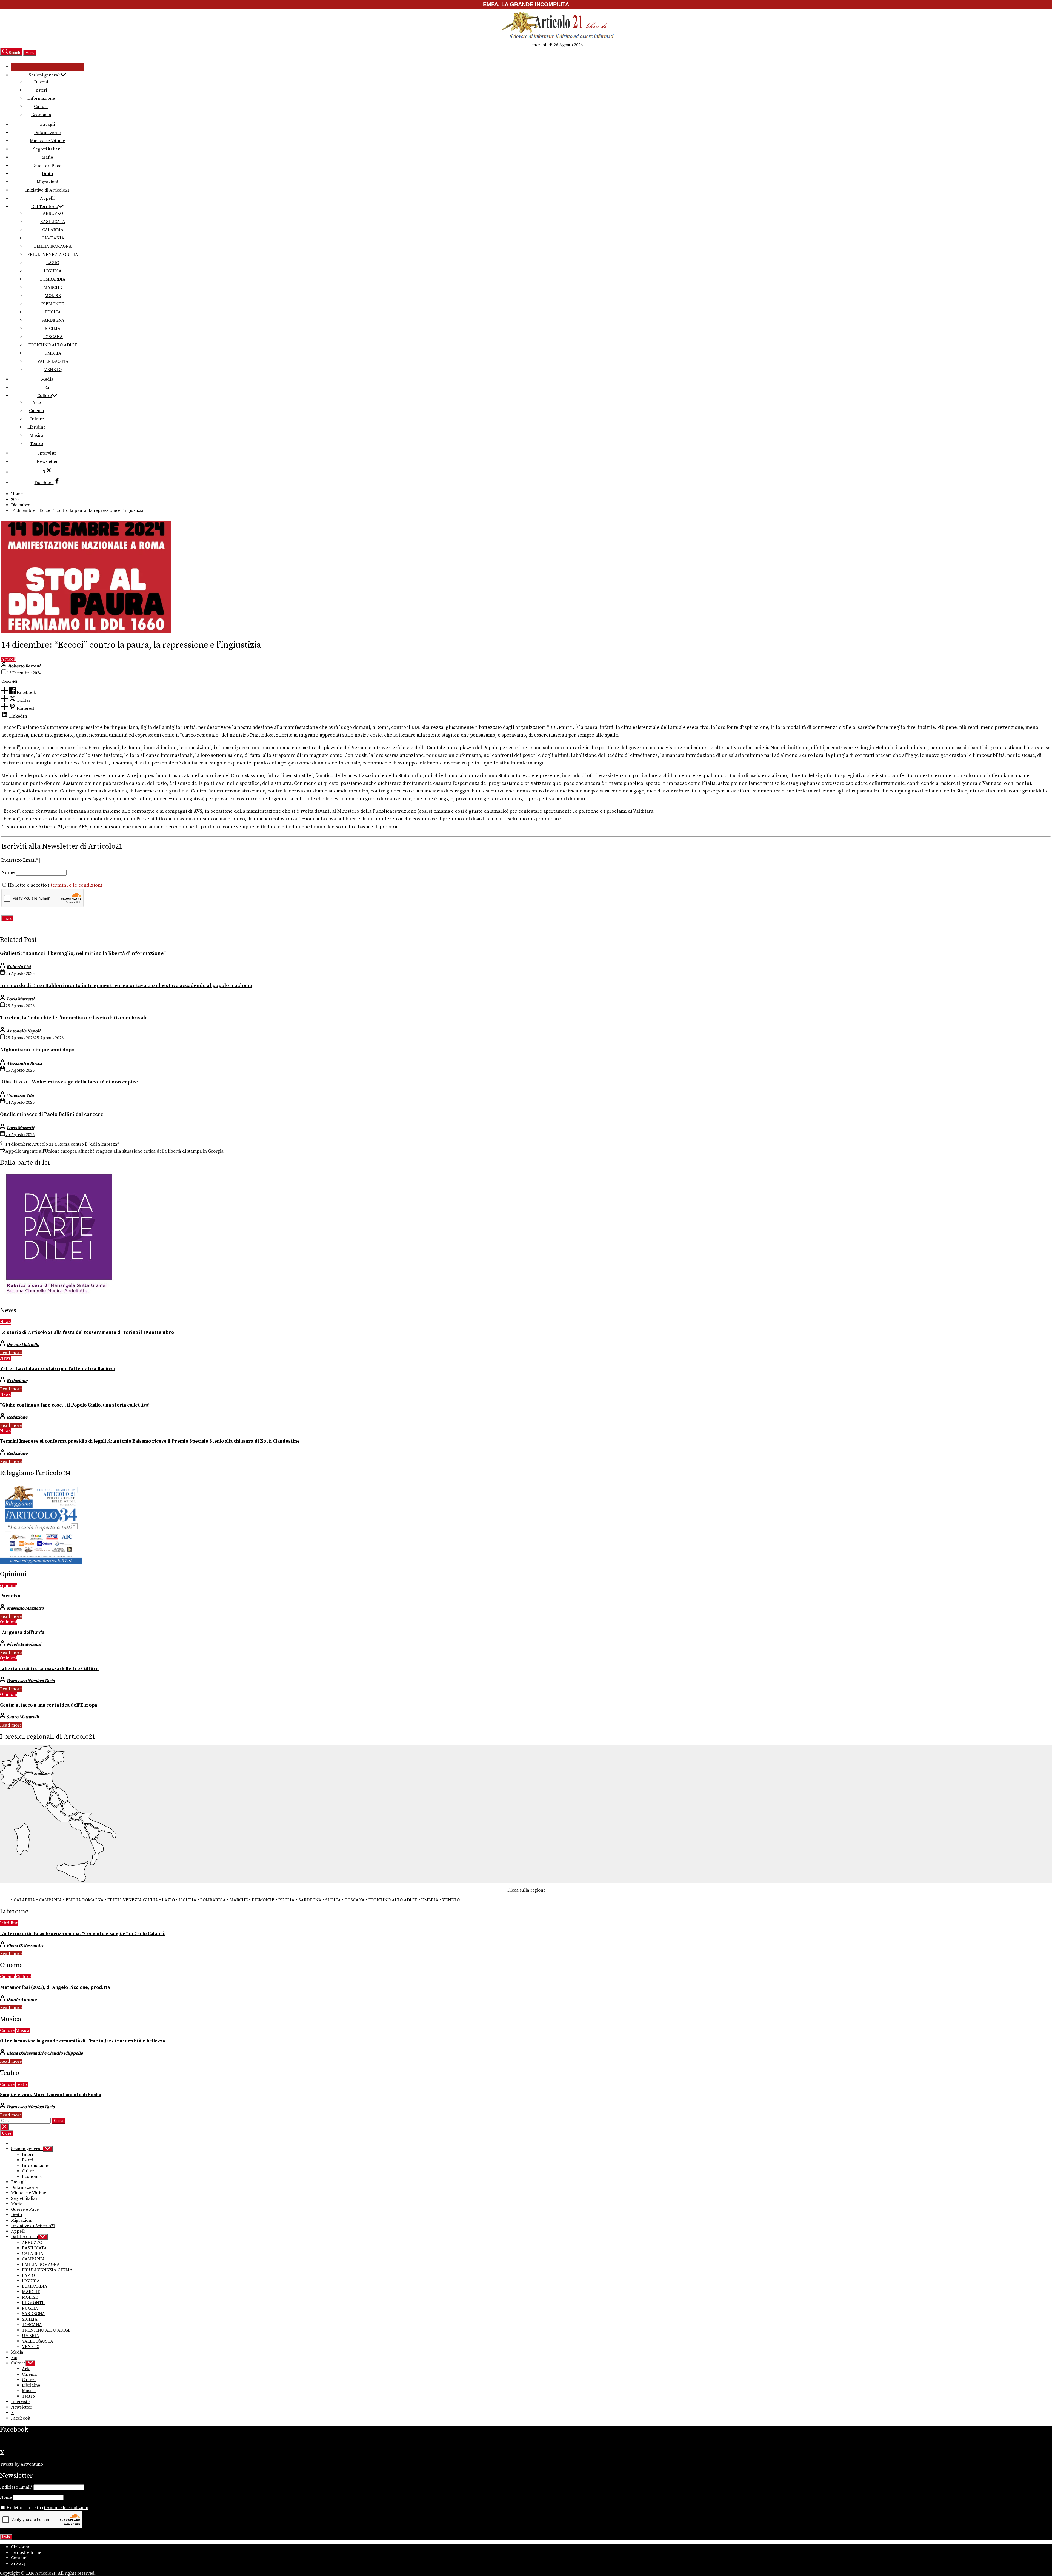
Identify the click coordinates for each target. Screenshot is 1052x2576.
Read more (11, 1353)
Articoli (9, 659)
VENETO (53, 370)
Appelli (47, 198)
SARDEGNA (53, 320)
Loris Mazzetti (20, 999)
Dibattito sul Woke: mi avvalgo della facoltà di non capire (69, 1082)
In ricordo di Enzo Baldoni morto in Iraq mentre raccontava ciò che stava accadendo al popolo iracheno (126, 985)
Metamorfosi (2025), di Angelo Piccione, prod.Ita (55, 1987)
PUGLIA (53, 312)
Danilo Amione (22, 1999)
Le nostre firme (26, 2552)
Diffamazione (47, 133)
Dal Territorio (45, 207)
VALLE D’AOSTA (53, 361)
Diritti (47, 174)
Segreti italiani (47, 149)
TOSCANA (53, 337)
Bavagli (47, 124)
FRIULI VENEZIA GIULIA (53, 255)
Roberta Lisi (19, 967)
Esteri (41, 90)
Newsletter (47, 461)
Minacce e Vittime (47, 141)
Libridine (36, 427)
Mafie (47, 157)
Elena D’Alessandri (25, 1945)
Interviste (47, 453)
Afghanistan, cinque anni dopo (37, 1050)
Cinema (37, 411)
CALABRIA (53, 230)
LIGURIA (53, 271)
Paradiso (10, 1596)
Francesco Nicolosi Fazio (31, 1681)
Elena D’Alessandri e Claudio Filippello (45, 2053)
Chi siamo (21, 2547)
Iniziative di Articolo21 (47, 190)
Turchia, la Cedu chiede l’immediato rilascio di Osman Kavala (74, 1018)
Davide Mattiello (23, 1345)
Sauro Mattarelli (23, 1717)
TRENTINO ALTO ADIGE (53, 345)
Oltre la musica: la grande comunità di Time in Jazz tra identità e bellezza (82, 2041)
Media (47, 379)
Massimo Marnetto (25, 1608)
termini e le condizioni (77, 885)
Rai (47, 387)
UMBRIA (53, 353)
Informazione (41, 98)
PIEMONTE (53, 304)
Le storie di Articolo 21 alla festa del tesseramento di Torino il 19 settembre (87, 1333)
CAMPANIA (53, 238)
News (5, 1322)
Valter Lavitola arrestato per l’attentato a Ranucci (57, 1369)
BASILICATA (53, 222)
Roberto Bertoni (24, 666)
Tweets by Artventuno (22, 2464)
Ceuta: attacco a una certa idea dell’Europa (48, 1705)
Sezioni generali (45, 75)
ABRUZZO (53, 213)
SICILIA (53, 329)
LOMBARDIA (53, 279)
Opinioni (8, 1586)
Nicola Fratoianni (24, 1644)
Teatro (37, 444)
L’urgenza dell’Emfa (22, 1633)
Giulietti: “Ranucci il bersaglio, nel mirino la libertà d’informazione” (83, 953)
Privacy (18, 2563)
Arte (37, 403)
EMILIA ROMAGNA (53, 246)
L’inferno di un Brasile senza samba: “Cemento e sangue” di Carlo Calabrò (83, 1934)
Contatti (19, 2558)
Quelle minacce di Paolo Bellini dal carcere (52, 1114)
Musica (37, 435)
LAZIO (53, 263)
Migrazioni (47, 182)
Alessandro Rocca (24, 1063)
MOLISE (53, 296)
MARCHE (53, 287)
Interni (41, 82)
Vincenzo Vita (20, 1096)
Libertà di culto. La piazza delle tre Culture (49, 1669)
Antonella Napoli (23, 1031)
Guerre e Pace (47, 166)
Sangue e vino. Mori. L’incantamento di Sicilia (51, 2095)
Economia (41, 115)
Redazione (17, 1381)
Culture (41, 107)
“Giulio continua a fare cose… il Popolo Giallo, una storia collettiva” (75, 1405)
